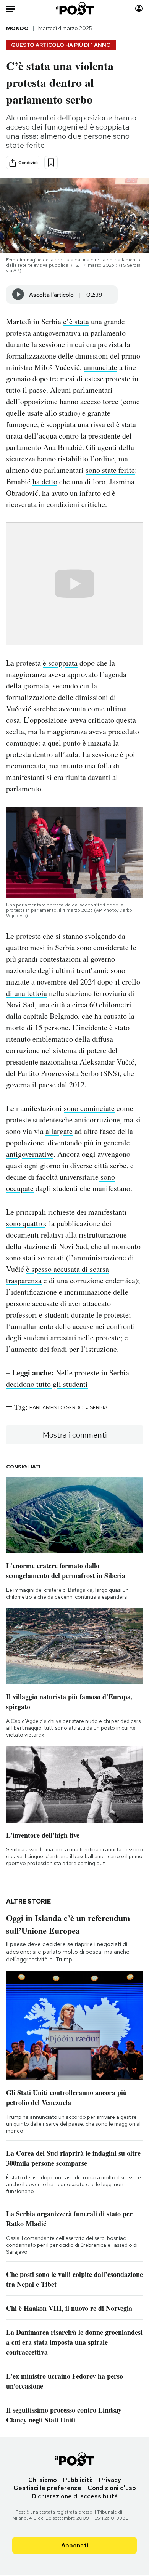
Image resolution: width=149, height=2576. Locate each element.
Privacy (110, 2480)
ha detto (45, 481)
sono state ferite (110, 470)
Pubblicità (78, 2480)
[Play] (18, 295)
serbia (99, 1407)
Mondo (17, 28)
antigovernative (30, 1154)
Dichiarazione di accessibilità (75, 2496)
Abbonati (75, 2545)
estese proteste (108, 379)
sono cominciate (89, 1108)
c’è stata (76, 321)
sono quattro (25, 1223)
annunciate (100, 367)
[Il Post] (74, 9)
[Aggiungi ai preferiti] (51, 163)
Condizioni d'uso (112, 2488)
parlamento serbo (57, 1407)
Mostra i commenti (75, 1435)
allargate (59, 1131)
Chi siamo (43, 2480)
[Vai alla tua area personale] (139, 9)
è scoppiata (60, 663)
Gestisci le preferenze (47, 2488)
